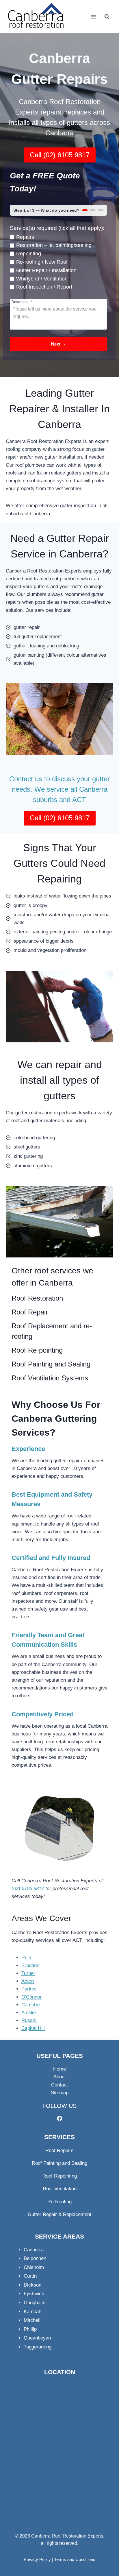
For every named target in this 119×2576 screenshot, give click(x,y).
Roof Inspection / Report (44, 287)
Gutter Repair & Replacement (59, 2214)
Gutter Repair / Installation (46, 270)
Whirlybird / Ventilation (42, 279)
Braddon (30, 1965)
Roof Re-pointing (37, 1350)
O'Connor (31, 1997)
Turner (28, 1973)
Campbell (31, 2005)
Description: (22, 302)
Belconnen (35, 2258)
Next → (58, 344)
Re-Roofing (59, 2202)
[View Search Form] (107, 17)
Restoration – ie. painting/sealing (54, 245)
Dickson (32, 2285)
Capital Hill (33, 2028)
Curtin (30, 2276)
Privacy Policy (37, 2559)
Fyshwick (34, 2294)
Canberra (34, 2250)
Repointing (29, 254)
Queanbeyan (37, 2338)
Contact (59, 2085)
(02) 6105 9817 (28, 1889)
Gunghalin (35, 2303)
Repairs (25, 237)
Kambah (32, 2312)
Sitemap (60, 2093)
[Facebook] (59, 2118)
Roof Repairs (59, 2151)
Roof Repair (30, 1312)
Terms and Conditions (75, 2559)
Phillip (30, 2329)
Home (59, 2069)
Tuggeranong (38, 2347)
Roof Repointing (60, 2176)
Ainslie (29, 2013)
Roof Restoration (37, 1298)
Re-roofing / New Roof (42, 262)
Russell (29, 2020)
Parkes (29, 1989)
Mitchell (32, 2320)
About (60, 2077)
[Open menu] (93, 17)
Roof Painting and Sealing (51, 1364)
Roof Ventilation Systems (50, 1378)
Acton (28, 1981)
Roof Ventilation (60, 2189)
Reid (26, 1958)
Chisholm (34, 2267)
